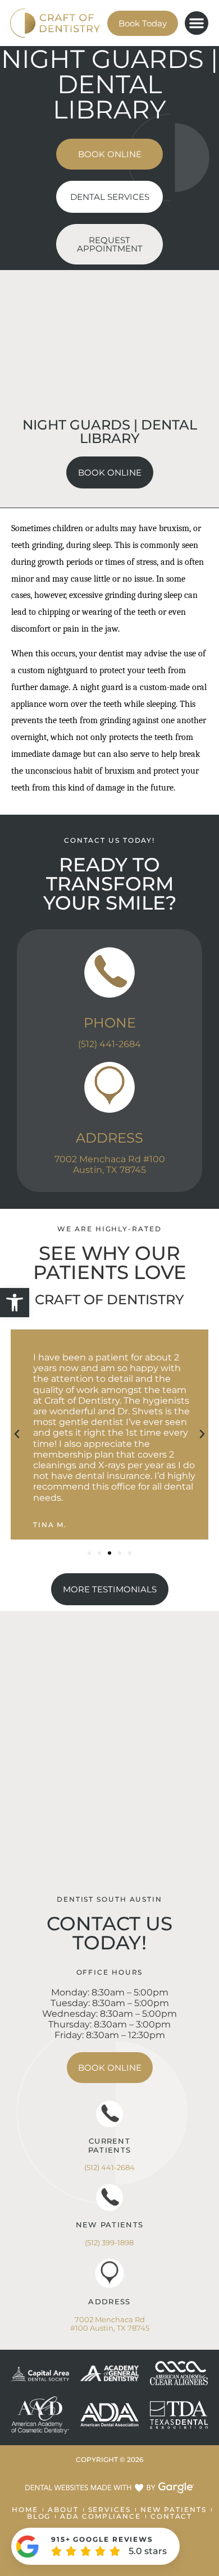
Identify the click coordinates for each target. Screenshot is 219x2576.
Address (109, 1138)
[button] (15, 1303)
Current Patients (109, 2145)
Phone (110, 1023)
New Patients (110, 2225)
